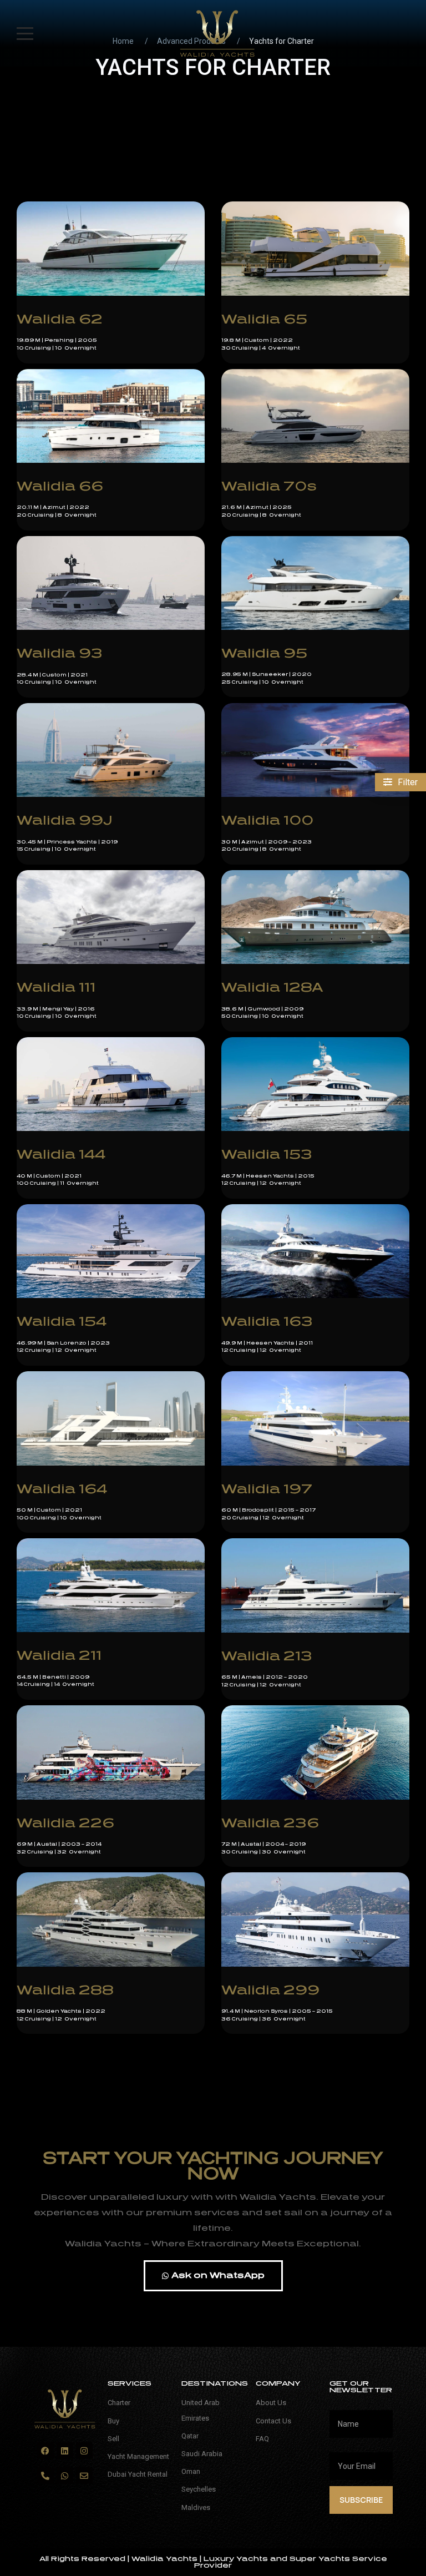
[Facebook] (45, 2451)
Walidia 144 (61, 1155)
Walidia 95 (264, 653)
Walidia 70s (269, 486)
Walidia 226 (65, 1823)
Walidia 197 (267, 1489)
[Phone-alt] (45, 2476)
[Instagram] (84, 2451)
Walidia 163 (267, 1322)
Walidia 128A (272, 988)
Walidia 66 (60, 486)
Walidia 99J (65, 820)
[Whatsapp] (65, 2476)
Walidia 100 (267, 820)
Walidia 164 (62, 1489)
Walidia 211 (59, 1656)
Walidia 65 (264, 319)
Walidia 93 (60, 653)
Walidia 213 (267, 1656)
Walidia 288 (65, 1990)
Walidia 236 (270, 1823)
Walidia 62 (60, 319)
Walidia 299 (270, 1990)
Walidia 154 (62, 1322)
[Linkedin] (65, 2451)
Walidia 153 (267, 1155)
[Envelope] (84, 2476)
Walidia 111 (56, 988)
